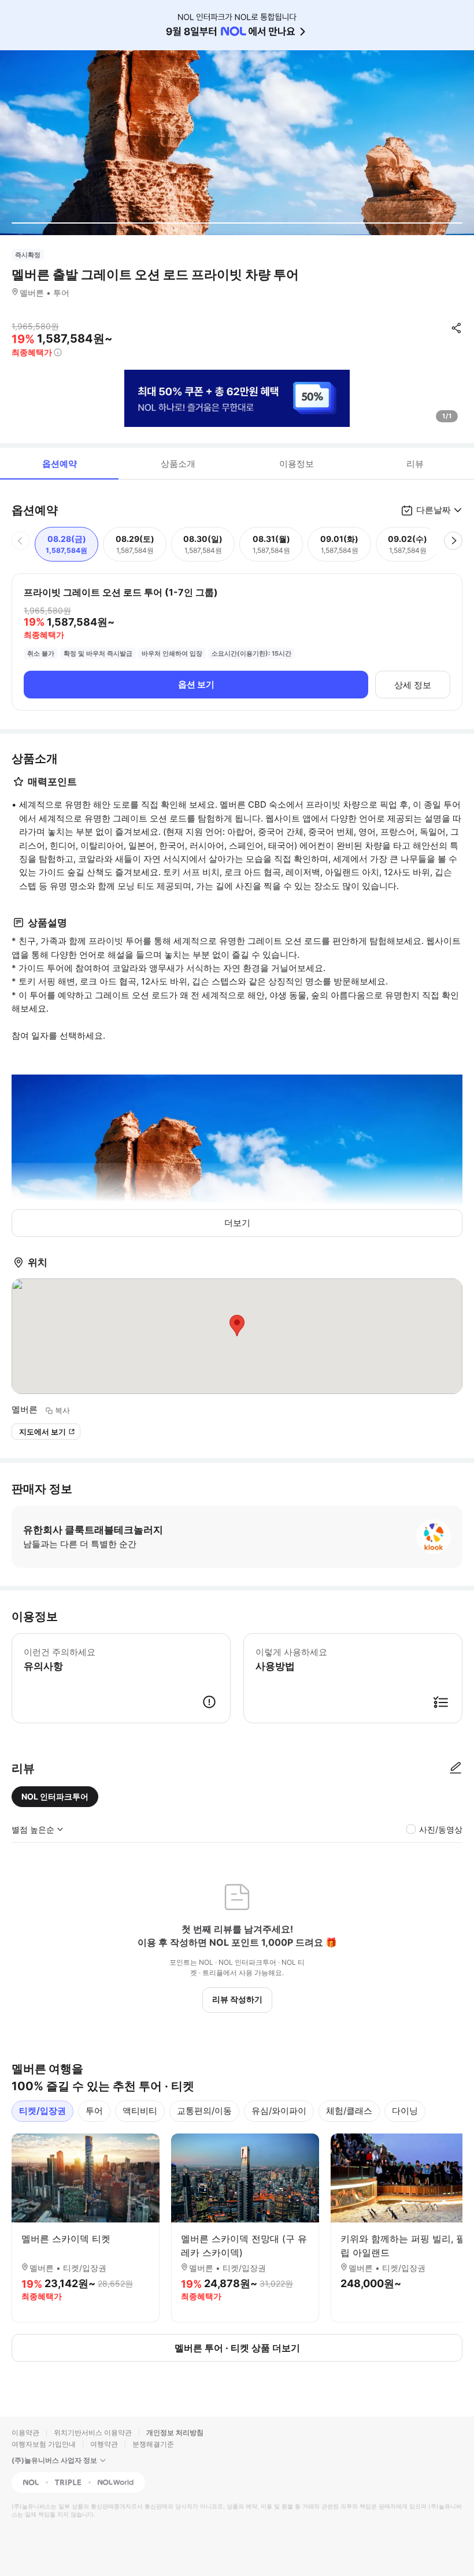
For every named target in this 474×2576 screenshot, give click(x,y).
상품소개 (178, 464)
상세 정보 (413, 685)
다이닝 (405, 2111)
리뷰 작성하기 (237, 1999)
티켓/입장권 (42, 2111)
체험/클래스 (349, 2111)
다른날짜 (434, 510)
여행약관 (104, 2444)
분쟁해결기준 (153, 2444)
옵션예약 (60, 464)
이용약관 (25, 2432)
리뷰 (415, 464)
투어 (94, 2111)
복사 (62, 1410)
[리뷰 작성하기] (456, 1768)
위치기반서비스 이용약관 (93, 2432)
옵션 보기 (196, 684)
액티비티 (140, 2111)
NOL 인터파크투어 (55, 1796)
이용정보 (297, 464)
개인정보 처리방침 (175, 2432)
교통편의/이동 (204, 2111)
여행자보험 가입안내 (44, 2444)
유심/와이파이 (279, 2111)
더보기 (237, 1223)
